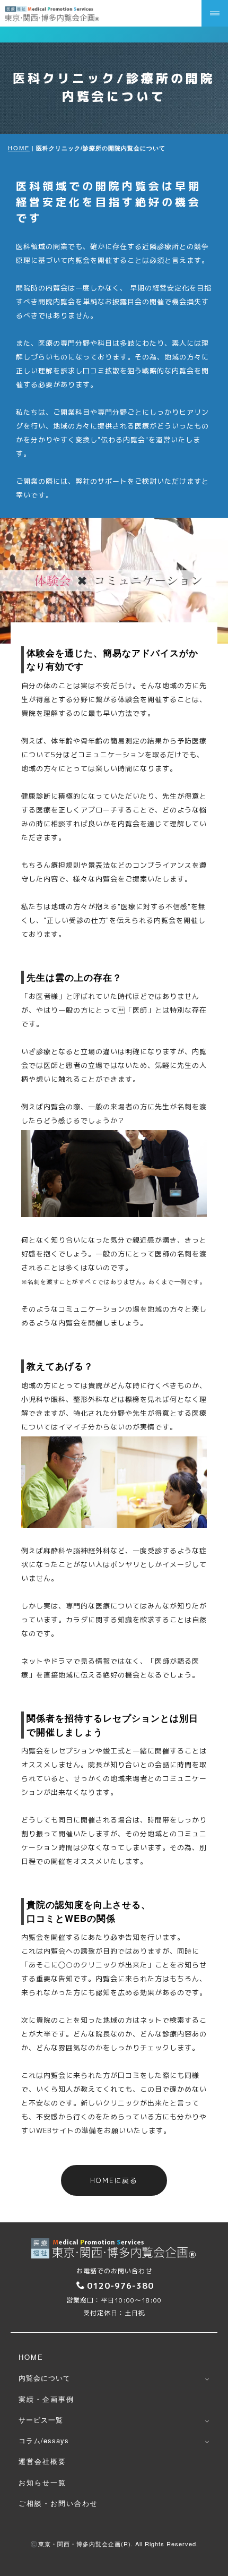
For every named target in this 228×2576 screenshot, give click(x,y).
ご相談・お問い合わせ (58, 2503)
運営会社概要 (42, 2461)
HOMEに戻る (114, 2180)
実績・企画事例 (46, 2399)
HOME (19, 148)
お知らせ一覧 (42, 2482)
